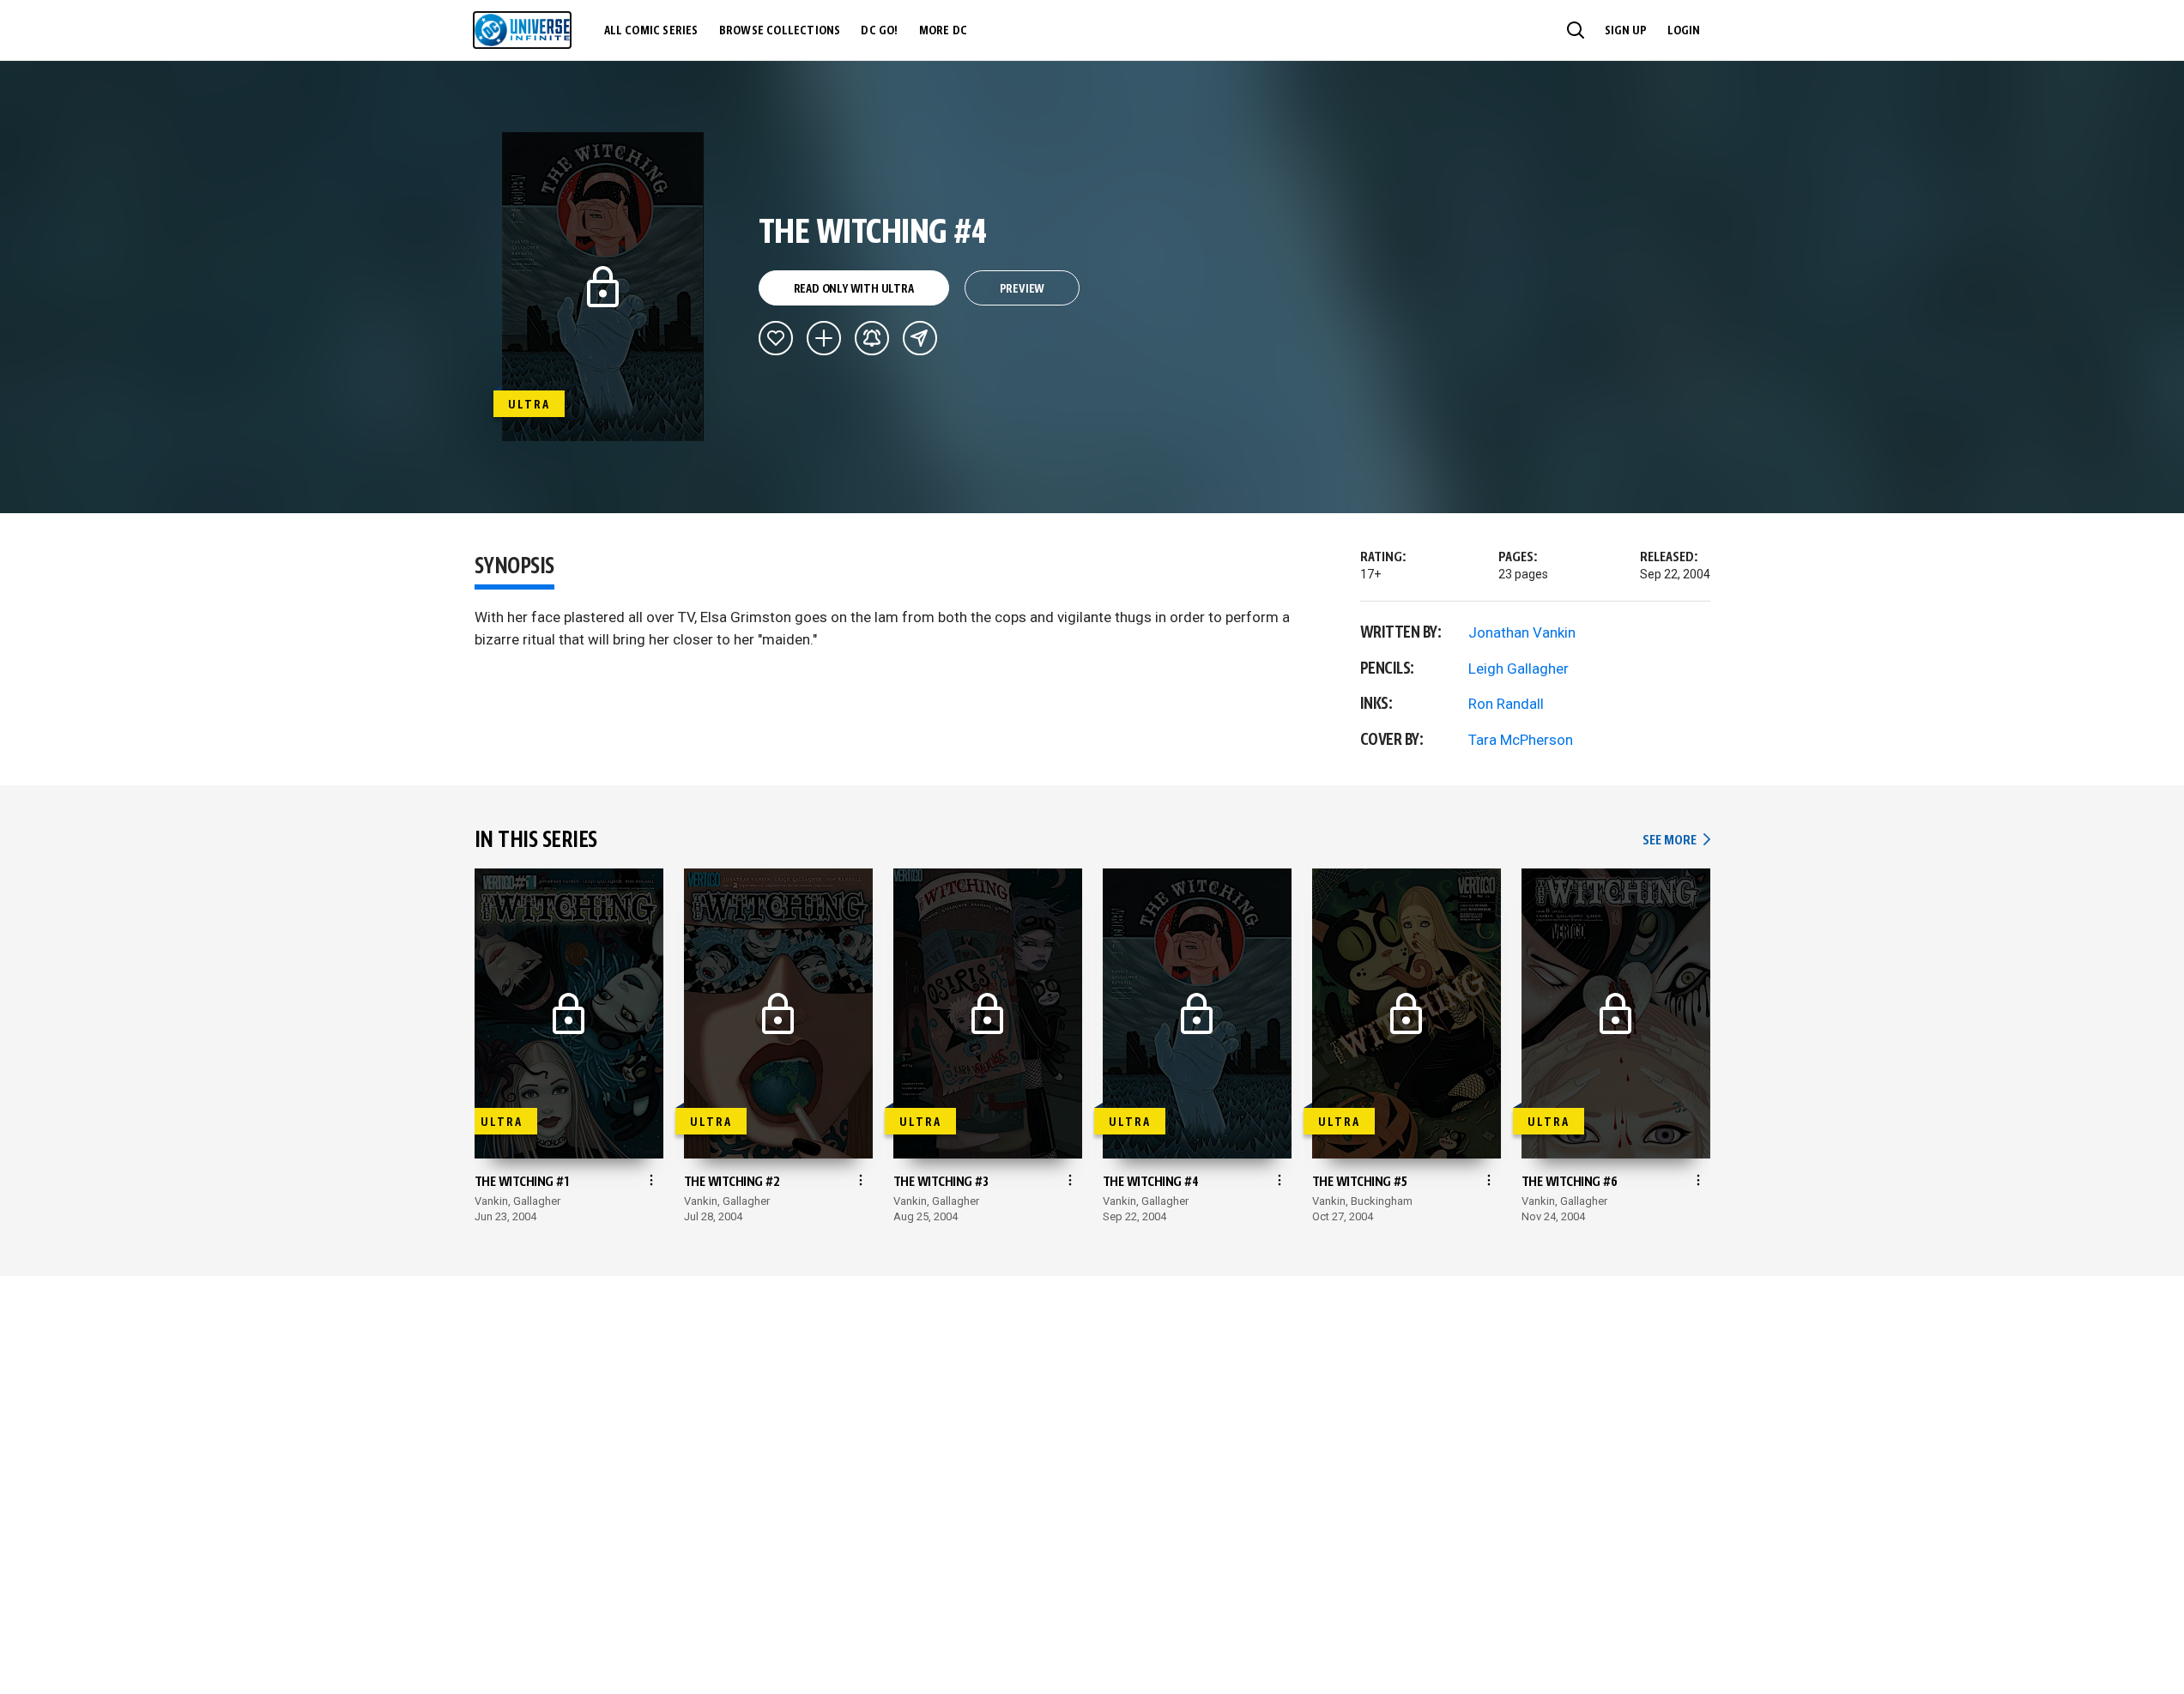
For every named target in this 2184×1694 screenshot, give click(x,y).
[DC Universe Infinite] (522, 30)
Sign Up (1626, 31)
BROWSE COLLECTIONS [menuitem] (780, 31)
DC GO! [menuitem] (879, 31)
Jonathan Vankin (1522, 632)
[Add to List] (824, 338)
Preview (1022, 289)
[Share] (920, 338)
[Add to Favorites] (776, 338)
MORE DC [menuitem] (943, 31)
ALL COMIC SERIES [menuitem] (651, 31)
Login (1684, 31)
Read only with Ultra (854, 289)
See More (1676, 841)
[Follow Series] (872, 338)
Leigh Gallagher (1519, 669)
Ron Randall (1506, 704)
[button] (1576, 30)
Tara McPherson (1521, 740)
